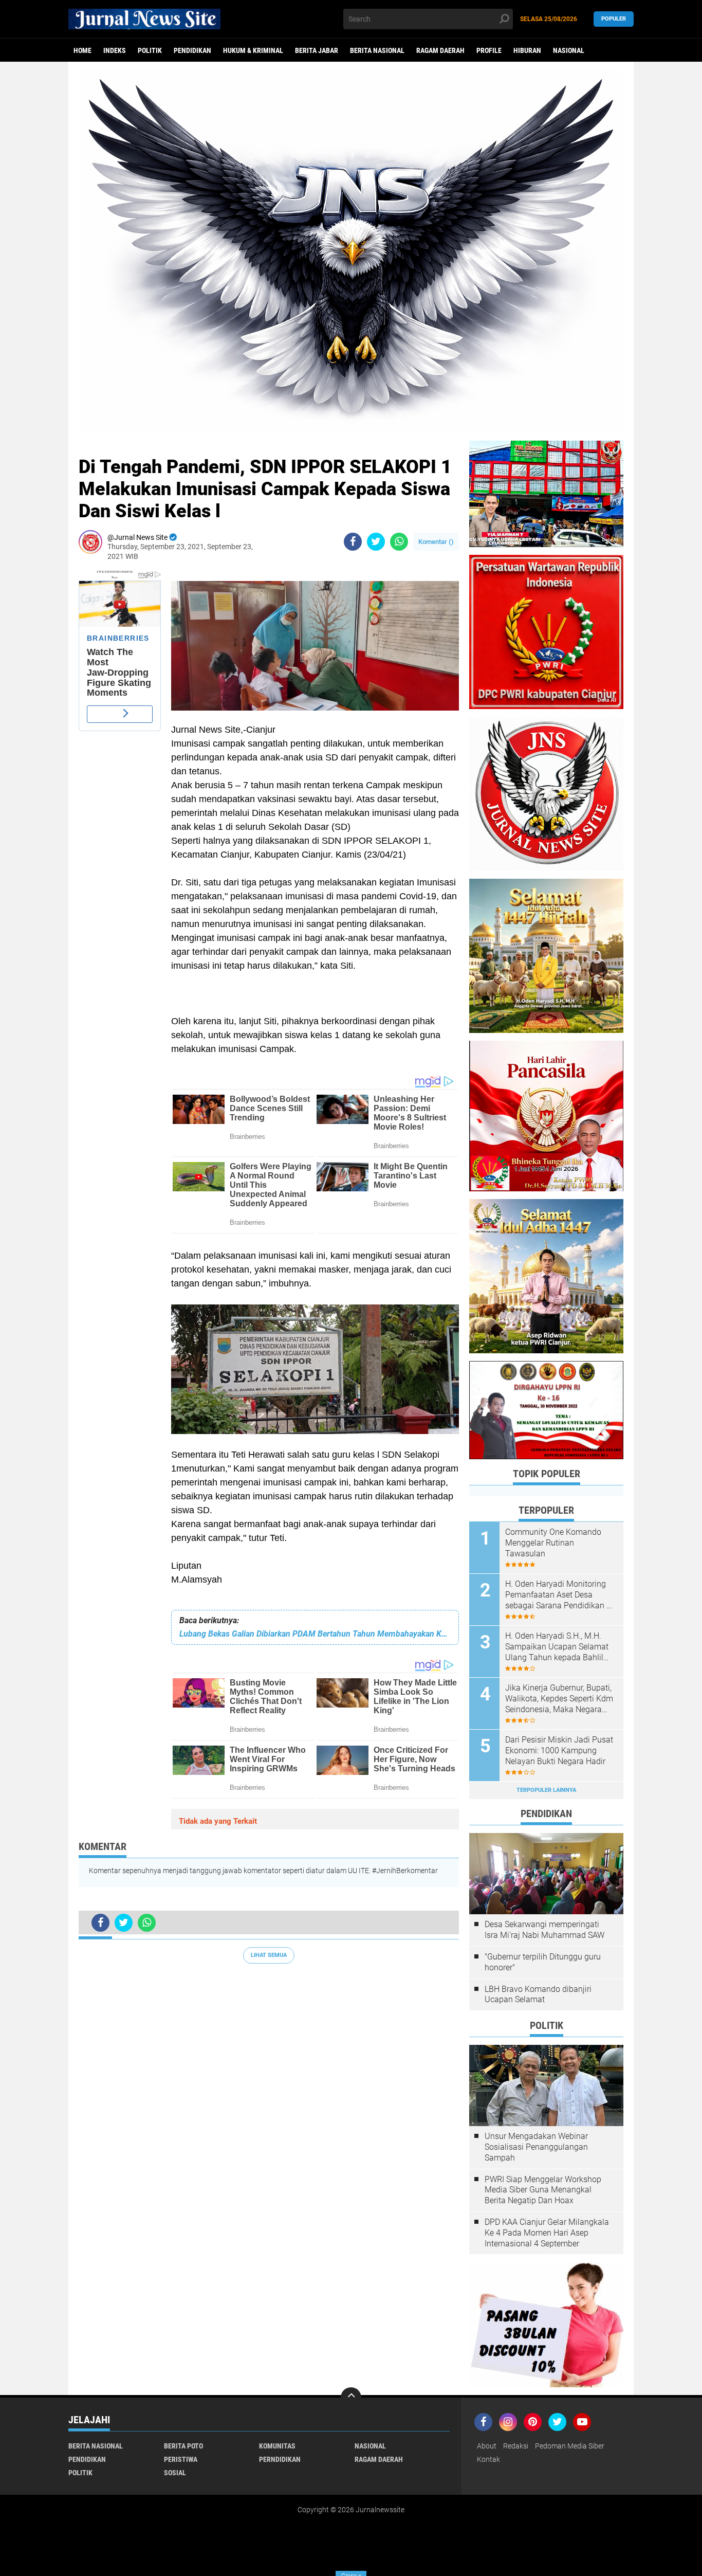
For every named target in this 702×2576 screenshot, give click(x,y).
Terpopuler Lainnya (546, 1790)
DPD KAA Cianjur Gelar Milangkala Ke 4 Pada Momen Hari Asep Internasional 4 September (547, 2233)
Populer (614, 19)
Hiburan (527, 50)
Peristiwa (181, 2459)
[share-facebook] (353, 542)
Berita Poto (183, 2446)
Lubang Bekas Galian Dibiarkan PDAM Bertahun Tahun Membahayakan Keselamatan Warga (315, 1634)
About (487, 2446)
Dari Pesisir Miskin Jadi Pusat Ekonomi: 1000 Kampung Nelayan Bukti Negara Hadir (559, 1750)
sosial (175, 2473)
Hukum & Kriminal (253, 50)
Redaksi (516, 2446)
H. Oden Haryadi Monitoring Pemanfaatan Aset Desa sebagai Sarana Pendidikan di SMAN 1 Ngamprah (559, 1595)
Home (82, 50)
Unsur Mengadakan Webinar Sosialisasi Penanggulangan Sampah (536, 2147)
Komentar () (436, 542)
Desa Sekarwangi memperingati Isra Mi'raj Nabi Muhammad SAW (544, 1930)
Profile (489, 50)
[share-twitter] (376, 542)
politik (150, 50)
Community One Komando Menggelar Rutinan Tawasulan (553, 1543)
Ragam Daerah (440, 50)
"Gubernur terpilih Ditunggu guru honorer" (543, 1962)
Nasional (569, 50)
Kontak (488, 2459)
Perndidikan (280, 2459)
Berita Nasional (377, 50)
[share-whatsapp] (399, 542)
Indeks (115, 50)
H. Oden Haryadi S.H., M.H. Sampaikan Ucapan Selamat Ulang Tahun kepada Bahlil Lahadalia (557, 1647)
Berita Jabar (317, 50)
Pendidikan (192, 50)
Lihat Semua (269, 1955)
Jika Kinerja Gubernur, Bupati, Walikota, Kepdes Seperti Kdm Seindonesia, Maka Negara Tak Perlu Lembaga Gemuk (559, 1699)
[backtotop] (351, 2398)
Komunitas (277, 2446)
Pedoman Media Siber (570, 2446)
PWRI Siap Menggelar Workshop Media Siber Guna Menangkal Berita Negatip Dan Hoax (543, 2190)
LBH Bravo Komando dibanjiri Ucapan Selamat (538, 1994)
